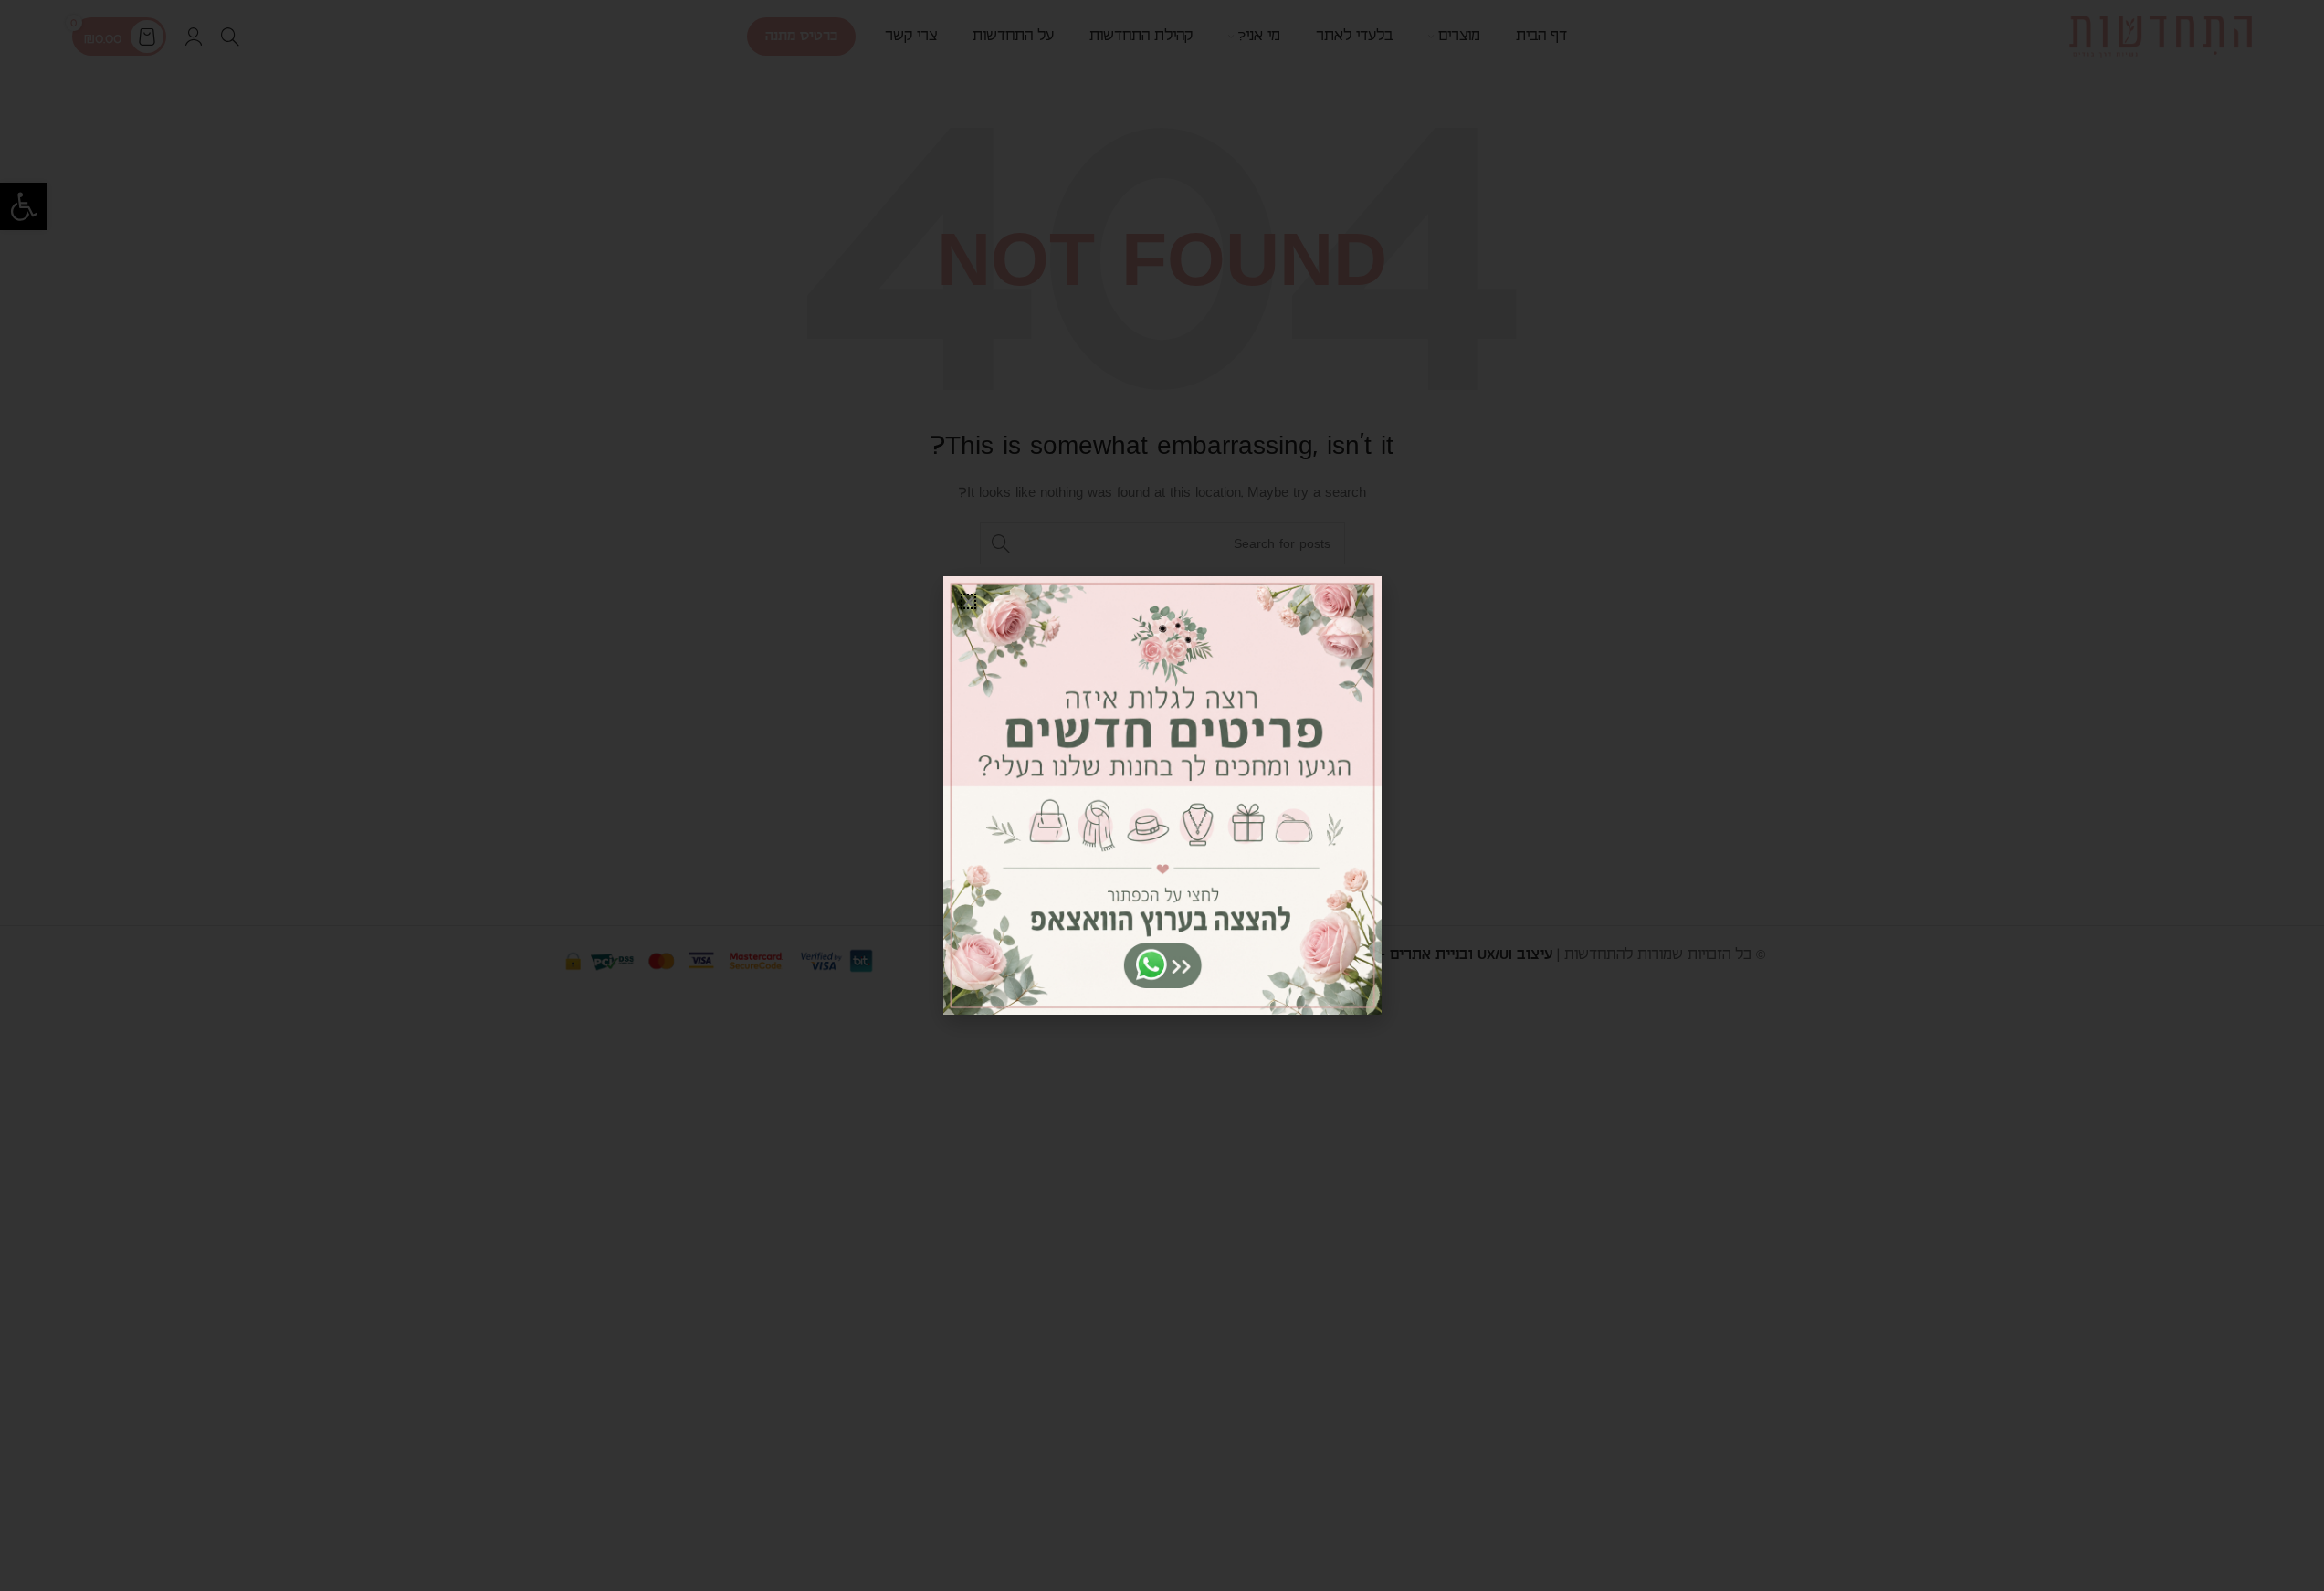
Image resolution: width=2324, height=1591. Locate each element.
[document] (1162, 795)
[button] (968, 601)
